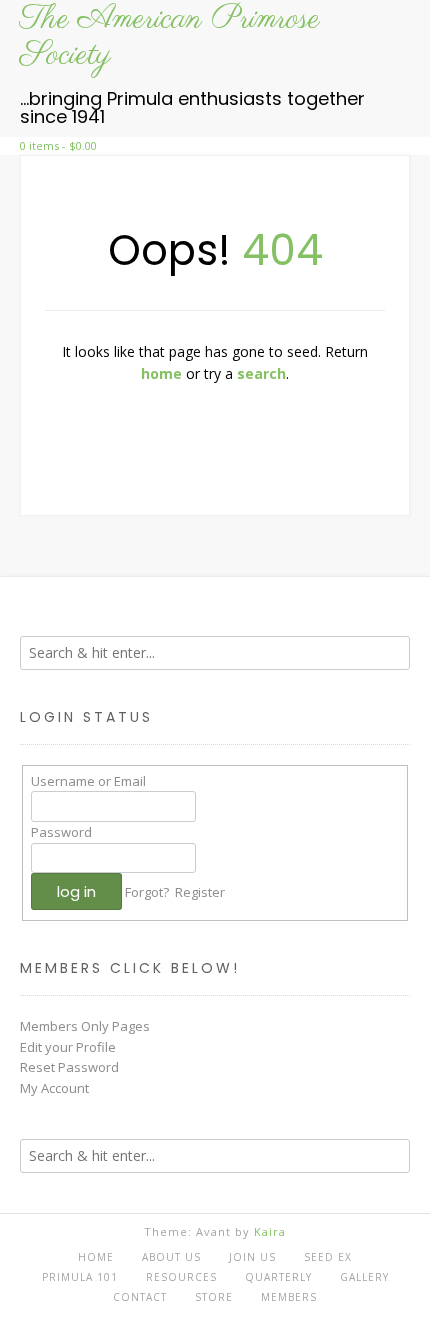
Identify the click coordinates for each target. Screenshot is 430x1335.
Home (96, 1257)
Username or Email (88, 781)
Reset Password (69, 1067)
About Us (171, 1257)
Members (289, 1297)
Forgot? (147, 892)
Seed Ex (328, 1257)
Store (214, 1297)
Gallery (364, 1277)
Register (200, 892)
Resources (181, 1277)
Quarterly (278, 1277)
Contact (140, 1297)
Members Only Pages (85, 1026)
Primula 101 (80, 1277)
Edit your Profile (68, 1047)
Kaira (270, 1231)
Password (61, 832)
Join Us (252, 1257)
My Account (54, 1088)
